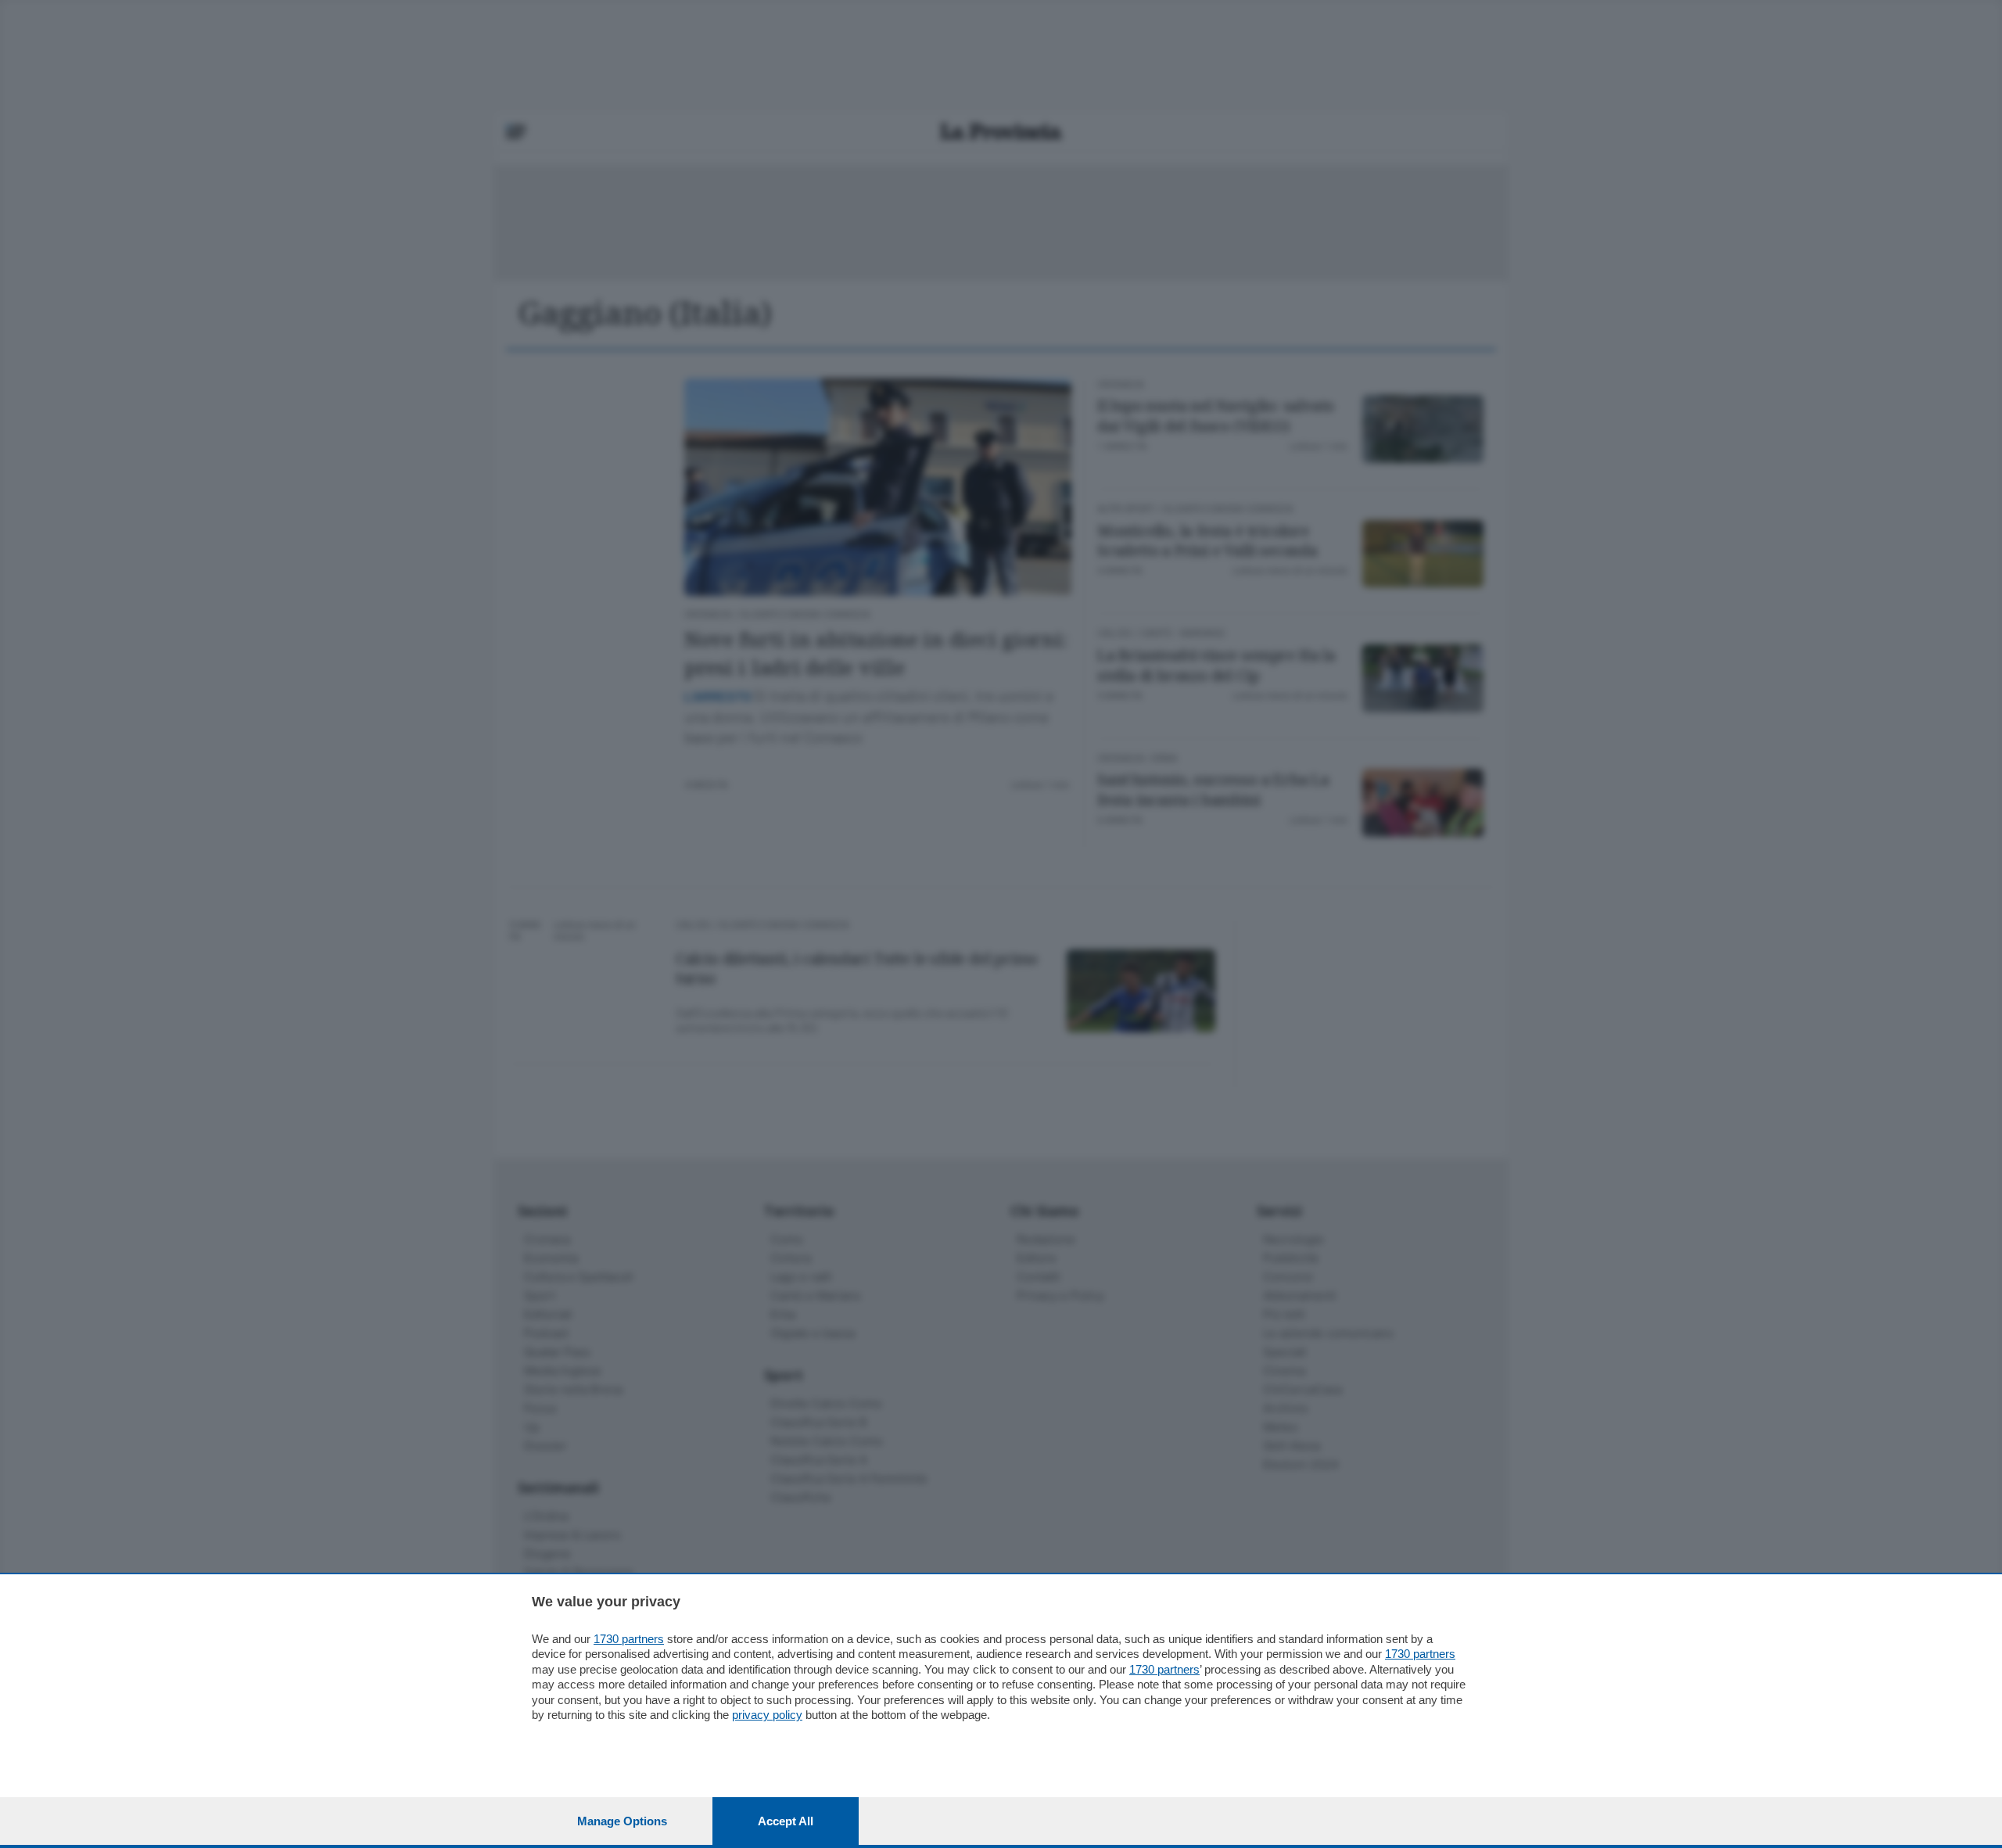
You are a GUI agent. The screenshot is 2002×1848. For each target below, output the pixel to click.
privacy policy (767, 1715)
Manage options (622, 1821)
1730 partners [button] (629, 1639)
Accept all (786, 1821)
